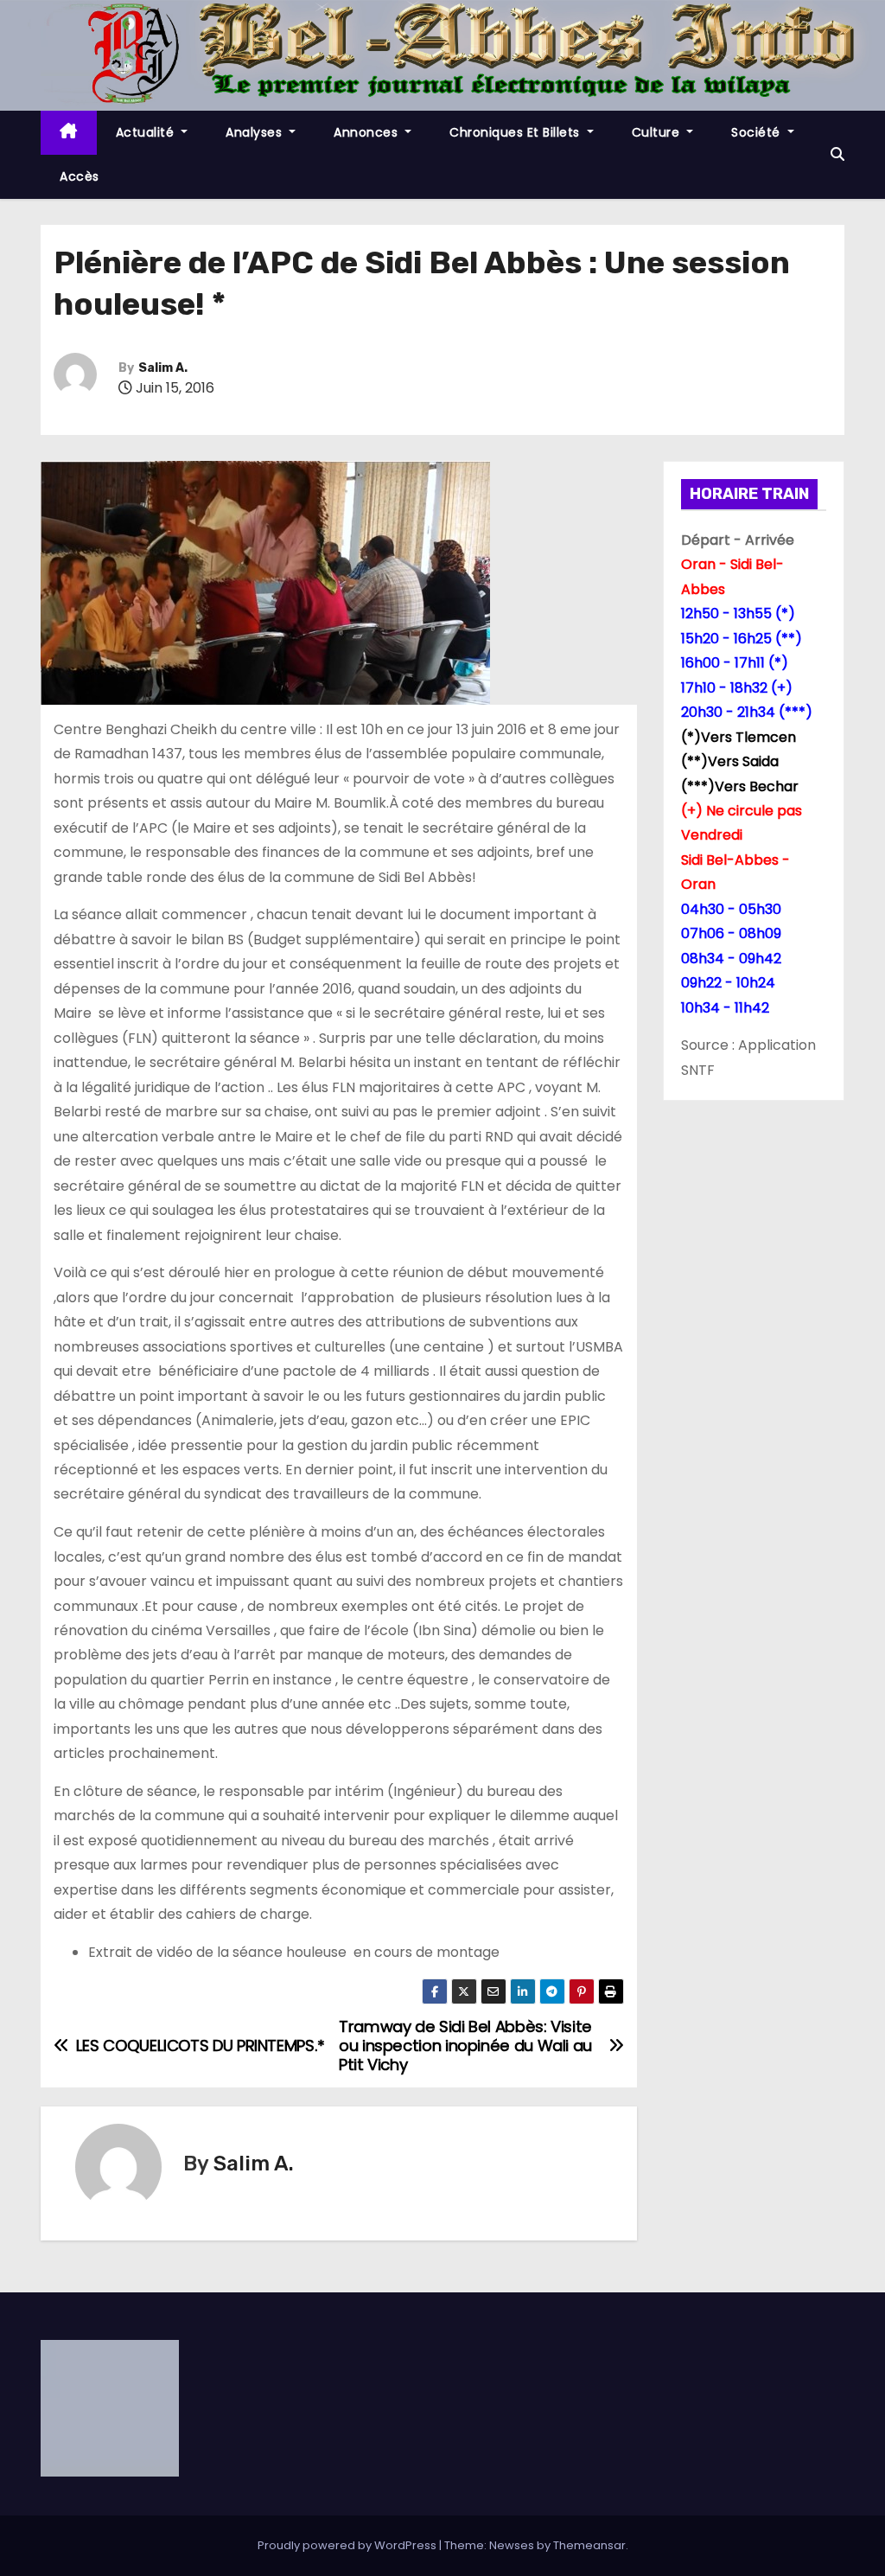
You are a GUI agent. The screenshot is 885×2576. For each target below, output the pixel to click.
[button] (837, 154)
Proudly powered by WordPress (348, 2545)
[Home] (69, 133)
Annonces (368, 132)
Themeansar (589, 2545)
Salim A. (163, 368)
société (758, 132)
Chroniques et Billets (516, 132)
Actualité (147, 132)
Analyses (256, 132)
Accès (80, 176)
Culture (658, 132)
